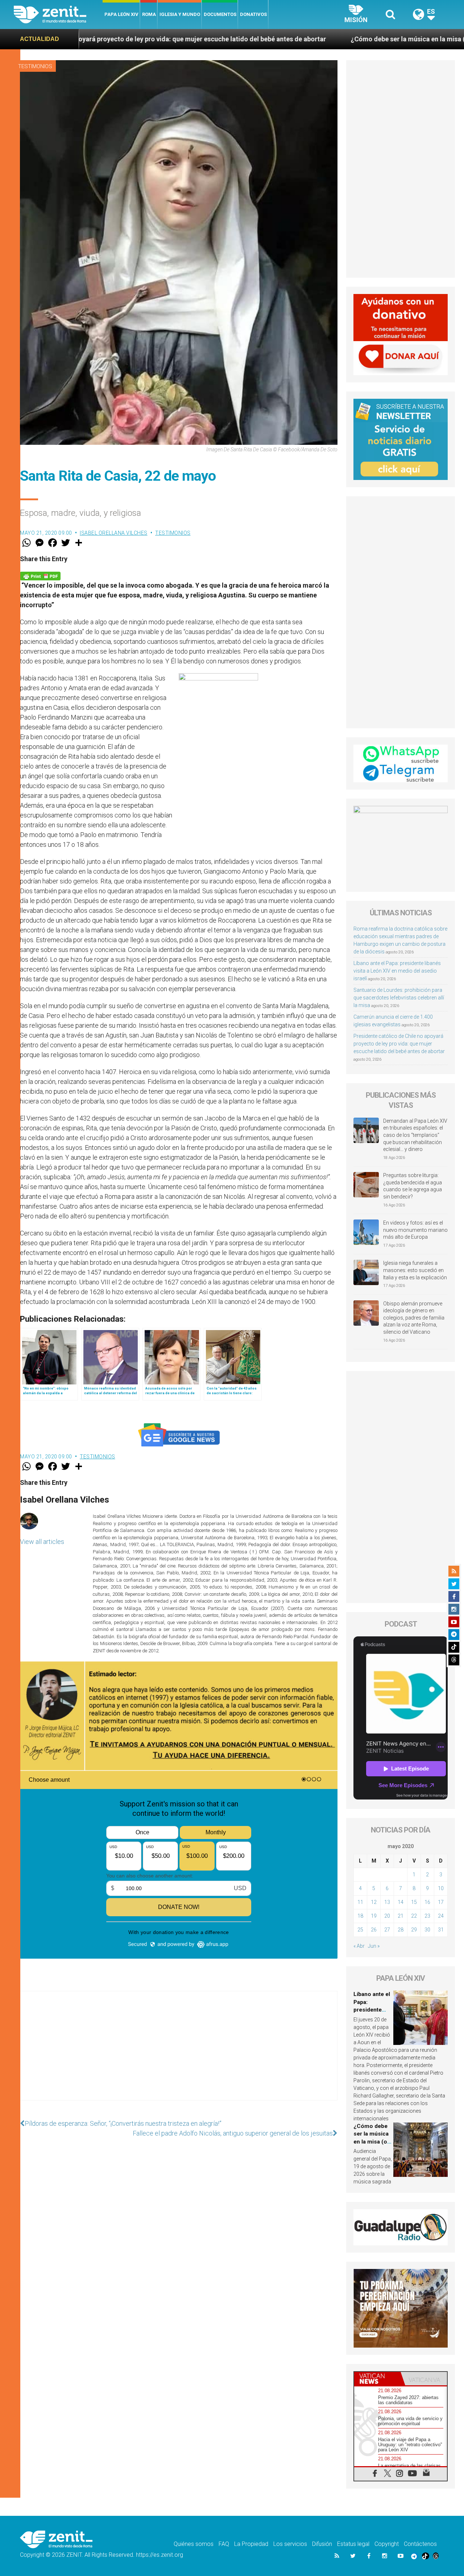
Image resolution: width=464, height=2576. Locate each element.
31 (441, 1930)
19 (374, 1916)
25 (360, 1930)
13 (387, 1902)
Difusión (322, 2544)
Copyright (387, 2544)
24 (441, 1916)
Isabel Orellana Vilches (114, 533)
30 (427, 1930)
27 (387, 1930)
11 (360, 1902)
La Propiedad (251, 2544)
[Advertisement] (179, 2053)
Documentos (220, 14)
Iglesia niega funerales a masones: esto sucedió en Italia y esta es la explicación (415, 1270)
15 (414, 1902)
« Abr (359, 1946)
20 (387, 1916)
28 (401, 1930)
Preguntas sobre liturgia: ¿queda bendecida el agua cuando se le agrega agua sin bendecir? (413, 1186)
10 (441, 1888)
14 (401, 1902)
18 (360, 1916)
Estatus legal (353, 2544)
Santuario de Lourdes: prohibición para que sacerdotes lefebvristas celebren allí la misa (399, 998)
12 (374, 1902)
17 (441, 1902)
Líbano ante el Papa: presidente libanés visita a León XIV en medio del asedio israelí (397, 971)
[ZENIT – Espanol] (58, 15)
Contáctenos (420, 2544)
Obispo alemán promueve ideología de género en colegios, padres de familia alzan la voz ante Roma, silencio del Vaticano (414, 1318)
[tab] (377, 2379)
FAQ (224, 2544)
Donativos (253, 14)
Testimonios (35, 66)
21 (401, 1916)
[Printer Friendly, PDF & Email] (40, 575)
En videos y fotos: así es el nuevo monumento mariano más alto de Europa (415, 1230)
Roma (149, 14)
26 (374, 1930)
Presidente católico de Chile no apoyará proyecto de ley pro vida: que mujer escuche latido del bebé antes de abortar (399, 1044)
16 (427, 1902)
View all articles (42, 1542)
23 (427, 1916)
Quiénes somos (194, 2544)
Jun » (374, 1946)
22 (414, 1916)
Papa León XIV (121, 14)
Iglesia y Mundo (180, 14)
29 (414, 1930)
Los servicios (290, 2544)
